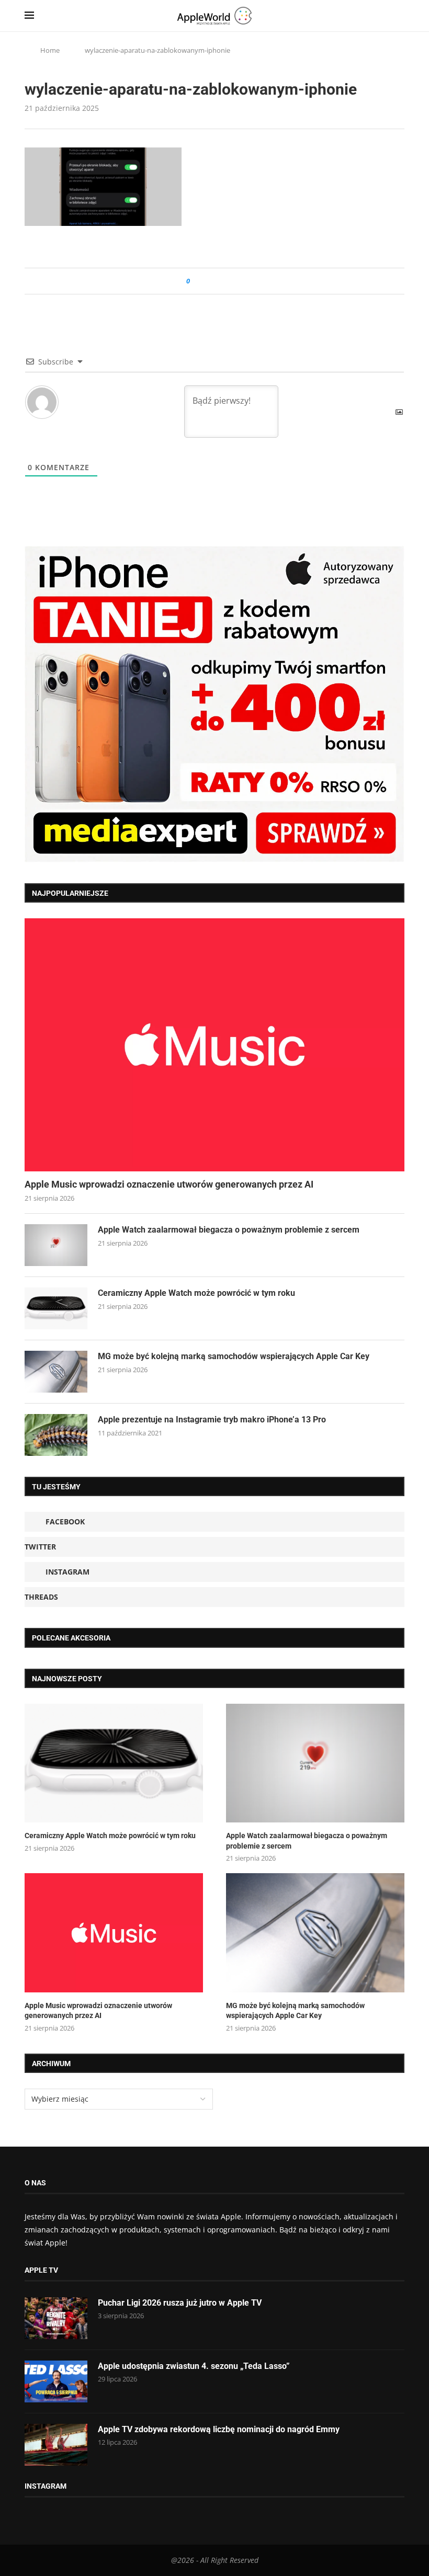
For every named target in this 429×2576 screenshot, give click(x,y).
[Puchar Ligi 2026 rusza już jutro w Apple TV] (56, 2318)
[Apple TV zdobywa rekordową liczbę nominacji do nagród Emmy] (56, 2445)
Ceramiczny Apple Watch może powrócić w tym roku (196, 1293)
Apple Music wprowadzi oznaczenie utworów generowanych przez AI (169, 1184)
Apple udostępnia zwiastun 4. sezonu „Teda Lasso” (194, 2366)
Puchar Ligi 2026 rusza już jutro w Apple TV (180, 2303)
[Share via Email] (236, 281)
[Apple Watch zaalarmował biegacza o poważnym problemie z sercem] (56, 1245)
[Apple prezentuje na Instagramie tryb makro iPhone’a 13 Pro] (56, 1435)
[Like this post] (195, 281)
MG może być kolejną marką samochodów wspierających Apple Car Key (234, 1356)
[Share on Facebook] (207, 281)
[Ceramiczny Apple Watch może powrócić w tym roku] (56, 1308)
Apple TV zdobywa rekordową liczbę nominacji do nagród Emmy (219, 2429)
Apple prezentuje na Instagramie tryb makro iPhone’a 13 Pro (212, 1420)
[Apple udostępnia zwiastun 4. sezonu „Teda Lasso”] (56, 2381)
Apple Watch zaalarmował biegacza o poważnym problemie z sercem (229, 1230)
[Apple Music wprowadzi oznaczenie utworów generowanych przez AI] (214, 1045)
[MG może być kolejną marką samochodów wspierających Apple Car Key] (56, 1372)
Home (50, 50)
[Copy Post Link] (222, 281)
